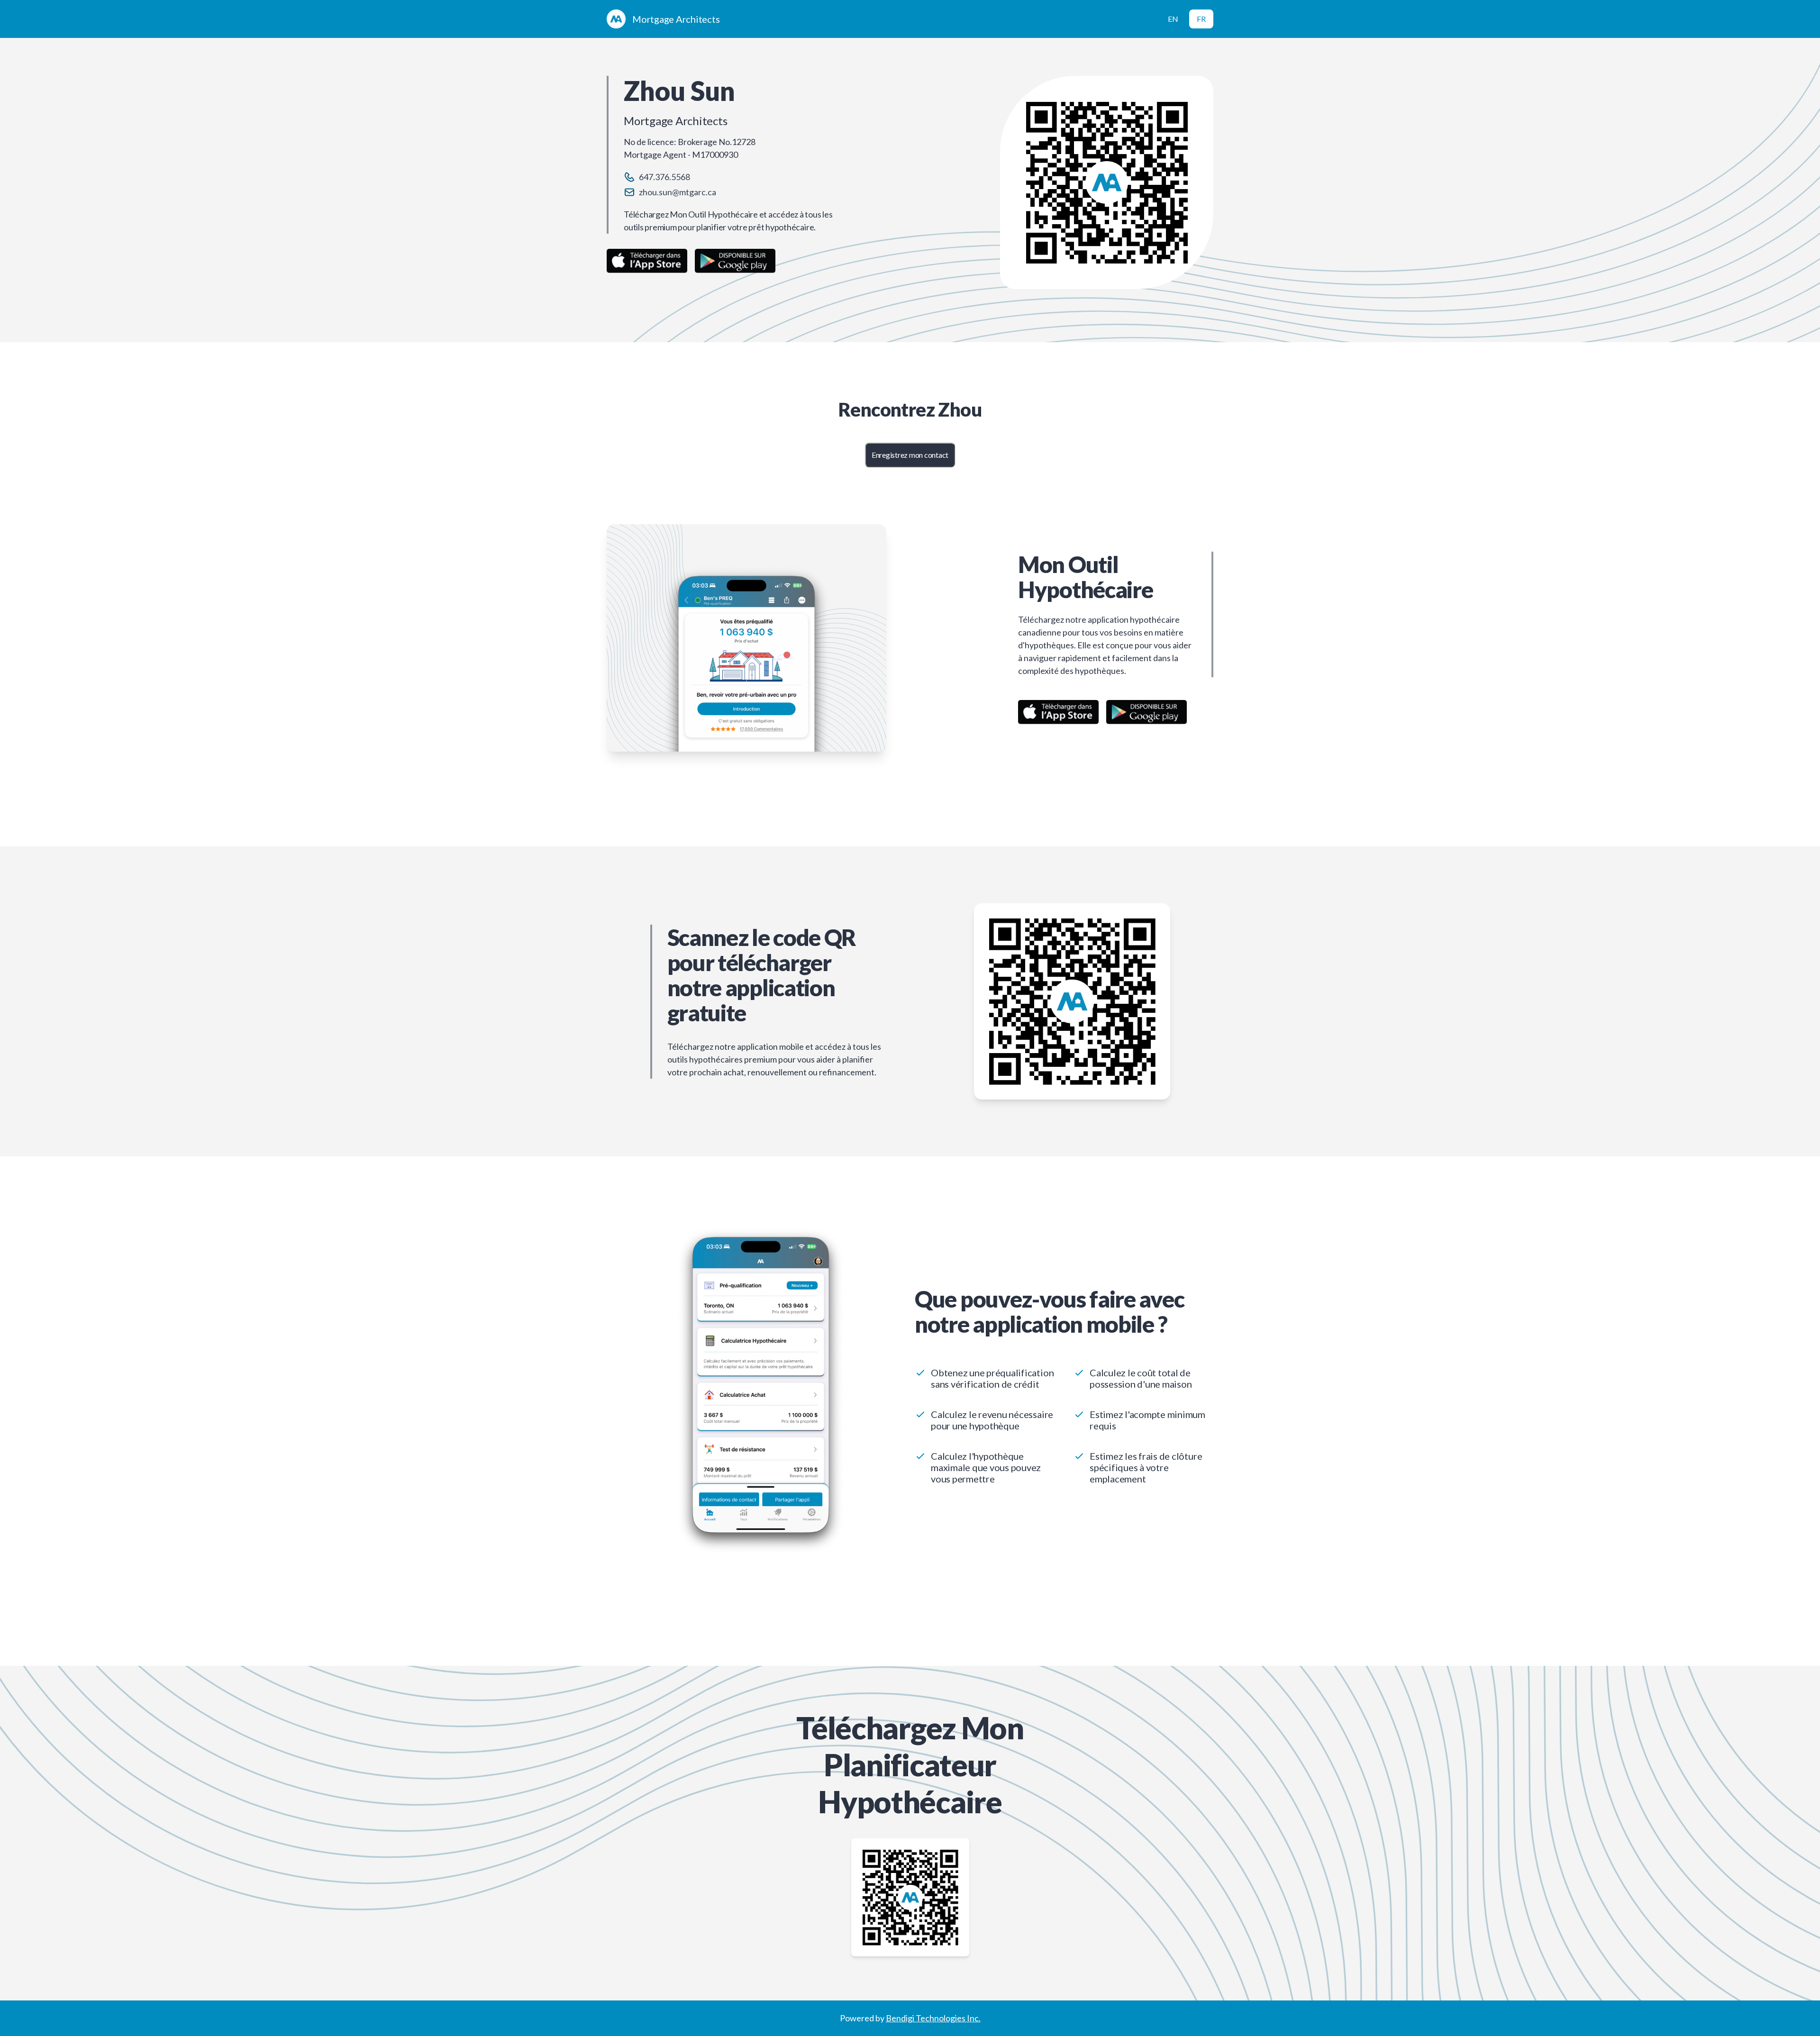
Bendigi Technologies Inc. (933, 2018)
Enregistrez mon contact (910, 455)
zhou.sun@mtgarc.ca (678, 192)
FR (1201, 19)
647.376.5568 (664, 177)
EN (1173, 19)
